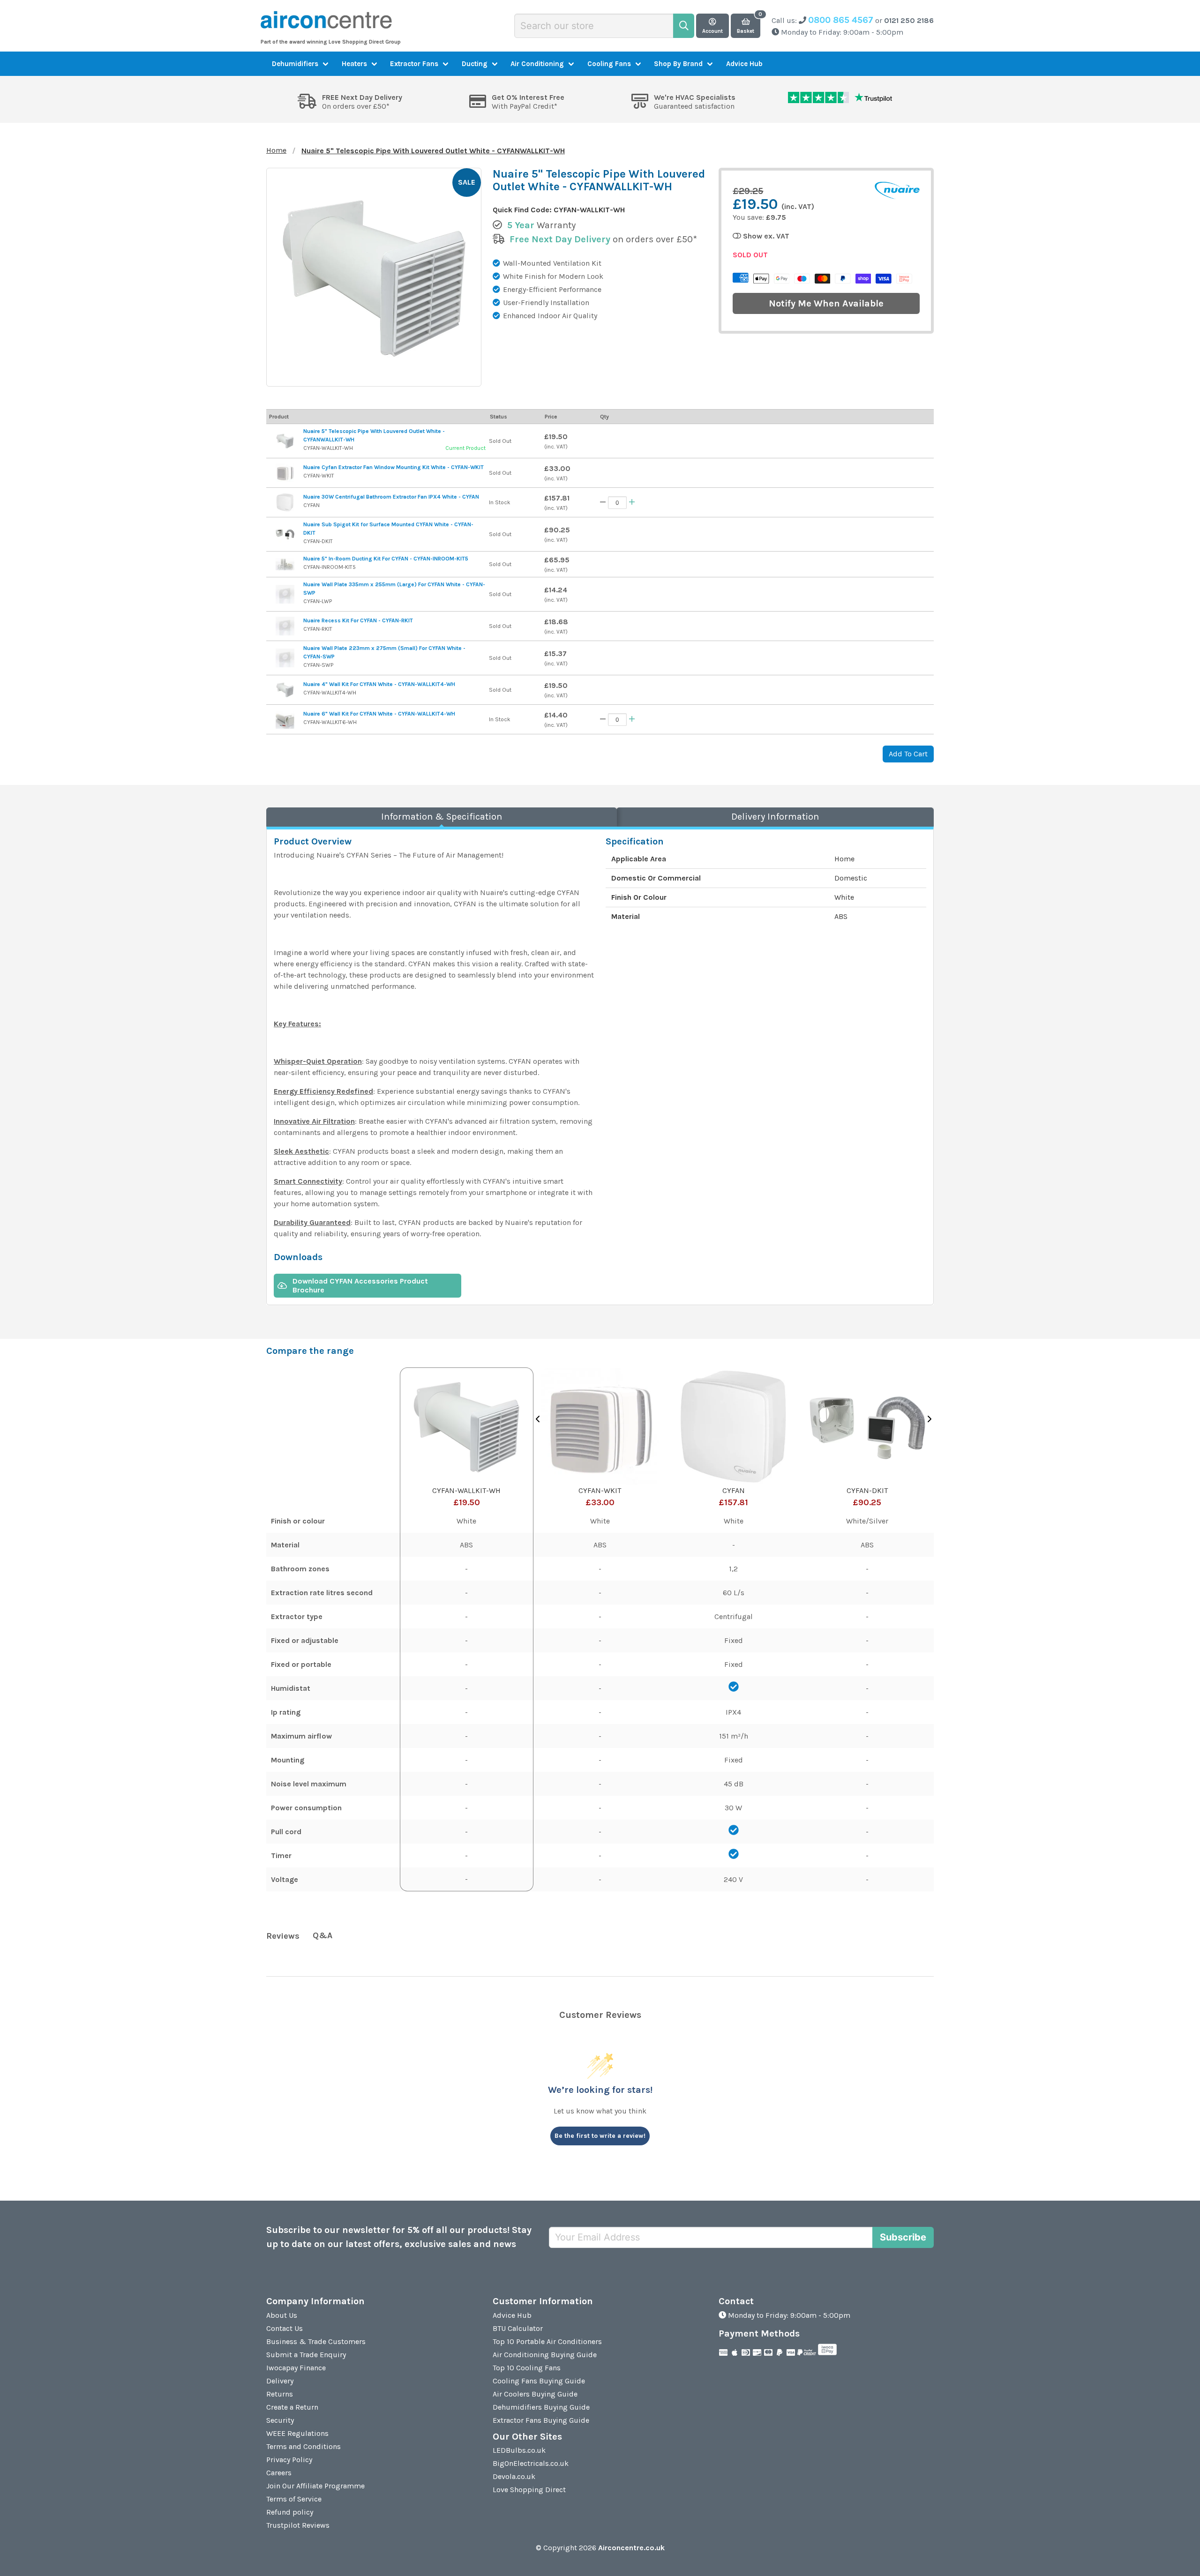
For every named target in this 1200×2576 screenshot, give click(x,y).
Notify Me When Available (826, 303)
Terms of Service (294, 2499)
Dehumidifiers (295, 64)
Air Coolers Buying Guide (535, 2394)
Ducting (475, 64)
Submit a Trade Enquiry (306, 2355)
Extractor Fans (414, 64)
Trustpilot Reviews (298, 2525)
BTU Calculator (518, 2328)
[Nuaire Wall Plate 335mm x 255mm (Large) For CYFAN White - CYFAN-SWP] (285, 594)
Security (280, 2420)
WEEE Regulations (297, 2433)
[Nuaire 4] (285, 690)
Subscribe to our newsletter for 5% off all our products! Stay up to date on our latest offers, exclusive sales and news (399, 2237)
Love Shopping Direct (529, 2490)
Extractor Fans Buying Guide (541, 2420)
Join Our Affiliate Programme (315, 2486)
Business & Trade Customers (316, 2341)
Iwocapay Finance (296, 2368)
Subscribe (903, 2237)
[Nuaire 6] (285, 719)
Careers (279, 2473)
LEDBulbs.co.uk (519, 2450)
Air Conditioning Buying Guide (545, 2355)
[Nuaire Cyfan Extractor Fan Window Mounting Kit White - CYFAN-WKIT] (285, 473)
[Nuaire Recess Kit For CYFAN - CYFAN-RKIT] (285, 626)
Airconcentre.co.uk (631, 2548)
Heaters (354, 64)
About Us (282, 2315)
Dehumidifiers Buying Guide (541, 2407)
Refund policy (290, 2512)
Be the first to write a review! (600, 2136)
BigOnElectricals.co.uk (531, 2463)
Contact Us (285, 2328)
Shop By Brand (678, 64)
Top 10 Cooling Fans (527, 2368)
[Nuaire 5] (285, 441)
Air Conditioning (537, 64)
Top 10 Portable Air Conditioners (547, 2341)
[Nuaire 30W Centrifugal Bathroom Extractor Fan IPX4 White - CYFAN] (285, 502)
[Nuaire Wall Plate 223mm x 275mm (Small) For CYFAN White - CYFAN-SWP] (285, 658)
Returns (280, 2394)
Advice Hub (744, 64)
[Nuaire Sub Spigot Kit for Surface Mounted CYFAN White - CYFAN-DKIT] (285, 534)
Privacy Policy (289, 2460)
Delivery (280, 2381)
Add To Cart (908, 754)
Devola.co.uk (514, 2476)
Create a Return (292, 2407)
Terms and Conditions (304, 2446)
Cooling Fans (609, 64)
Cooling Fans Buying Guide (539, 2381)
